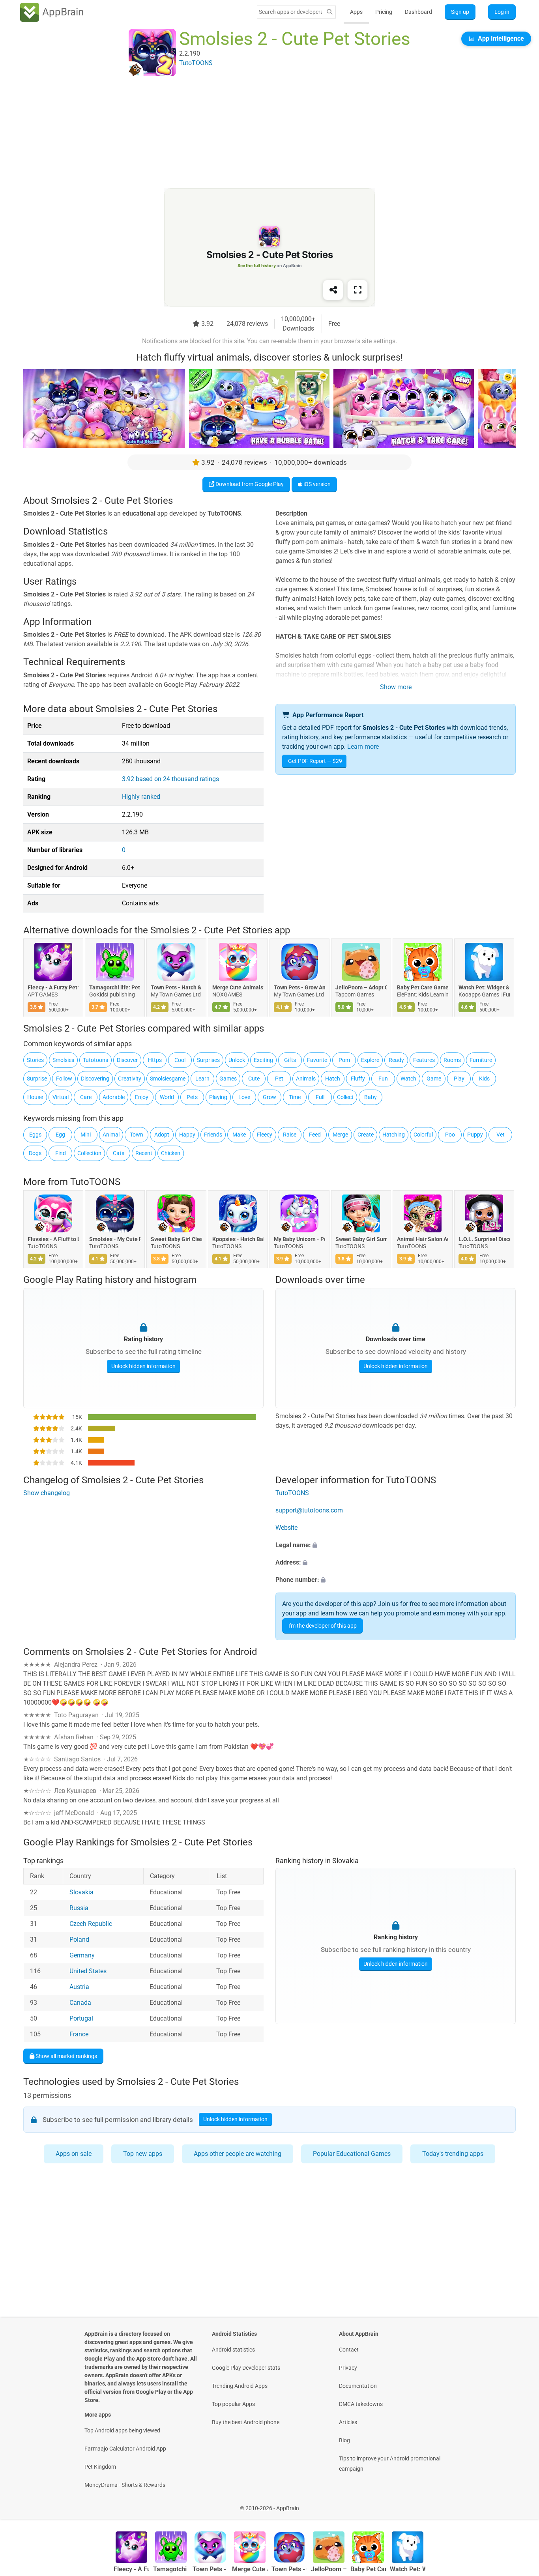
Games (228, 1079)
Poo (450, 1135)
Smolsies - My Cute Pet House (115, 1239)
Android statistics (233, 2350)
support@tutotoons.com (309, 1510)
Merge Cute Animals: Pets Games (238, 988)
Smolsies (63, 1060)
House (35, 1097)
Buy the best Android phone (246, 2422)
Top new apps (143, 2154)
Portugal (81, 2018)
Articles (348, 2422)
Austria (79, 1987)
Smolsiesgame (168, 1079)
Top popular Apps (233, 2404)
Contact (349, 2350)
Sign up (460, 12)
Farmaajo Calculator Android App (125, 2449)
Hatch (333, 1079)
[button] (396, 1545)
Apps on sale (74, 2154)
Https (155, 1060)
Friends (213, 1135)
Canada (80, 2003)
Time (295, 1097)
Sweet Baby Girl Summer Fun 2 (361, 1239)
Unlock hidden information (143, 1366)
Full (320, 1097)
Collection (89, 1153)
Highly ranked (141, 797)
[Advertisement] (260, 133)
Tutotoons (95, 1060)
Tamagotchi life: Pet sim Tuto (115, 988)
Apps (356, 12)
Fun (383, 1079)
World (167, 1097)
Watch (408, 1079)
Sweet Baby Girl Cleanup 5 (176, 1239)
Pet (279, 1079)
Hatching (394, 1135)
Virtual (61, 1097)
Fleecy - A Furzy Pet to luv (53, 988)
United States (88, 1971)
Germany (82, 1955)
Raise (290, 1135)
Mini (86, 1135)
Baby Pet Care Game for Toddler (423, 988)
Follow (64, 1079)
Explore (370, 1060)
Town (137, 1135)
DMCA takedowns (361, 2404)
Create (366, 1135)
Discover (127, 1060)
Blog (344, 2440)
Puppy (475, 1135)
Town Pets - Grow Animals (299, 988)
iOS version (316, 484)
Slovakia (81, 1892)
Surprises (208, 1060)
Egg (60, 1135)
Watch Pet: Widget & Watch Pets (484, 988)
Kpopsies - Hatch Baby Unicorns (238, 1239)
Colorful (423, 1135)
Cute (254, 1079)
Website (286, 1528)
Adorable (114, 1097)
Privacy (348, 2368)
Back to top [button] (519, 2504)
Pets (192, 1097)
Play (459, 1079)
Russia (79, 1908)
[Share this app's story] (333, 290)
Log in (502, 12)
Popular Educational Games (352, 2154)
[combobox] (290, 12)
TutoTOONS (95, 1182)
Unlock (237, 1060)
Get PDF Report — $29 (315, 761)
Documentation (358, 2386)
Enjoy (142, 1097)
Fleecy (265, 1135)
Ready (396, 1060)
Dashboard (418, 12)
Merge (340, 1135)
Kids (484, 1079)
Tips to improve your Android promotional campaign (390, 2464)
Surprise (37, 1079)
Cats (119, 1153)
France (79, 2034)
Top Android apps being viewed (122, 2430)
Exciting (263, 1060)
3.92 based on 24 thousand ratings (170, 779)
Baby (371, 1097)
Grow (269, 1097)
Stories (35, 1060)
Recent (144, 1153)
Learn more (363, 747)
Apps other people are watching (238, 2154)
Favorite (317, 1060)
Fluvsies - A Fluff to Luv (53, 1239)
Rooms (452, 1060)
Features (424, 1060)
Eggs (35, 1135)
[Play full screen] (357, 290)
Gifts (290, 1060)
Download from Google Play (249, 484)
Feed (315, 1135)
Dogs (35, 1153)
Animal (111, 1135)
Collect (345, 1097)
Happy (187, 1135)
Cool (180, 1060)
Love (244, 1097)
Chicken (171, 1153)
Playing (218, 1097)
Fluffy (358, 1079)
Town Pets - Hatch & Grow (176, 988)
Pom (344, 1060)
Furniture (481, 1060)
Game (434, 1079)
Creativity (130, 1079)
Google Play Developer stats (246, 2368)
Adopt (162, 1135)
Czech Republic (91, 1924)
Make (239, 1135)
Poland (79, 1939)
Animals (306, 1079)
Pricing (384, 12)
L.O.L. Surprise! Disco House (484, 1239)
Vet (501, 1135)
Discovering (95, 1079)
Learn (202, 1079)
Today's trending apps (453, 2154)
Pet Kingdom (100, 2467)
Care (86, 1097)
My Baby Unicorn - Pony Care (299, 1239)
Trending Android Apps (240, 2386)
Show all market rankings (66, 2056)
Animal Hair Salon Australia (423, 1239)
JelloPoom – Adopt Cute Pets (361, 988)
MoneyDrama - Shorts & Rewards (125, 2485)
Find (61, 1153)
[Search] (329, 12)
